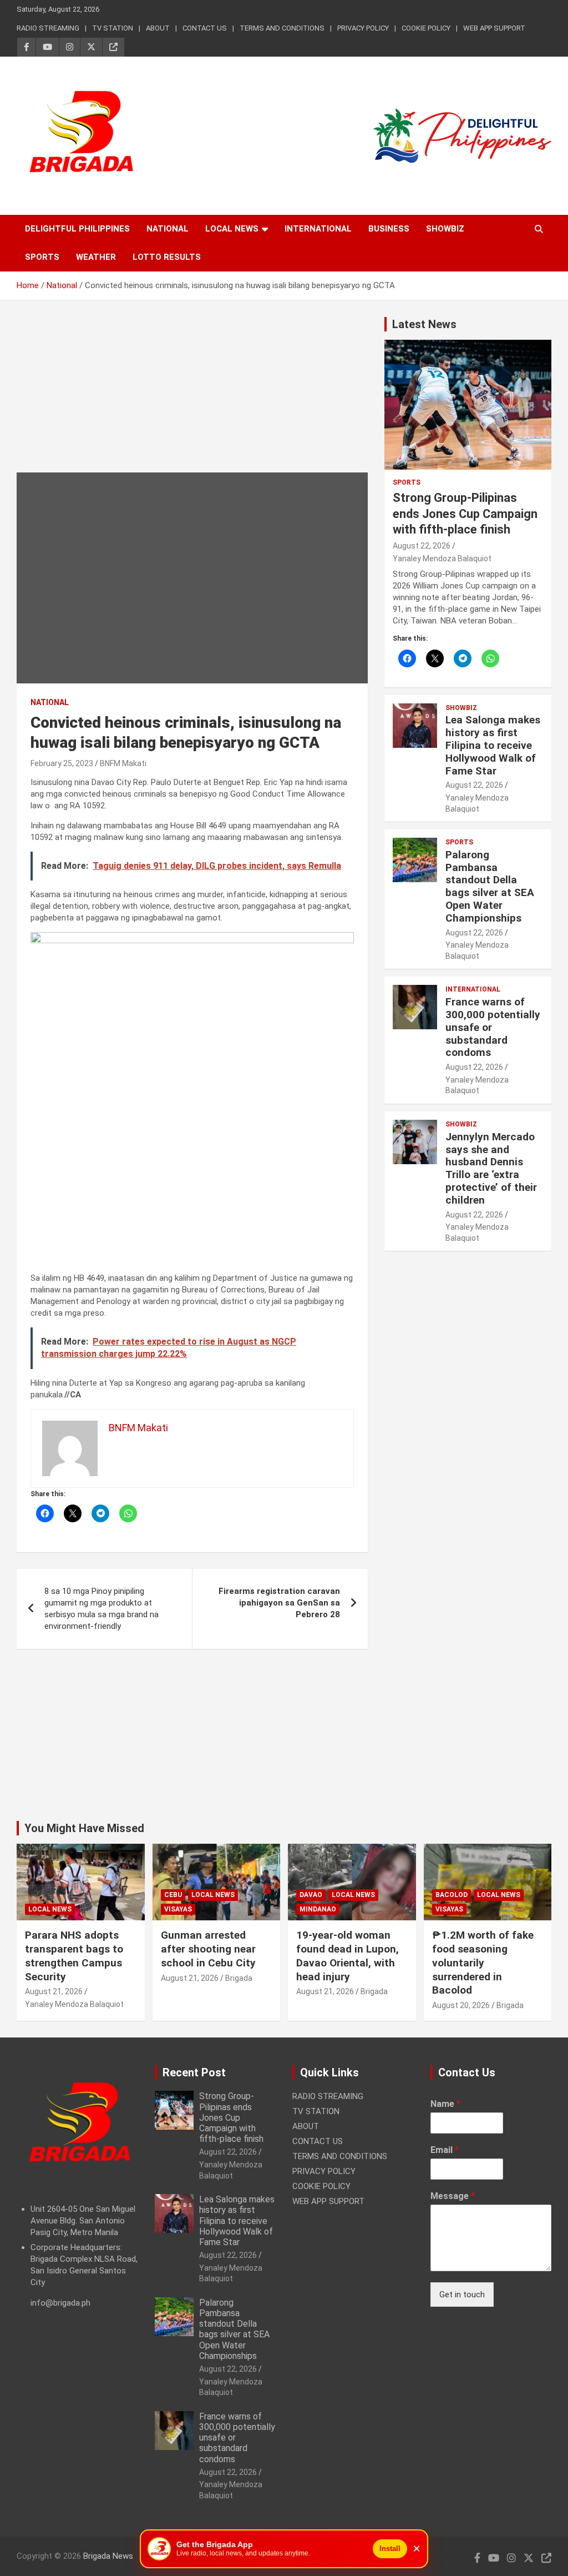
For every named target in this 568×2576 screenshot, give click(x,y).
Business (389, 229)
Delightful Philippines (77, 229)
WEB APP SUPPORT (494, 28)
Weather (96, 257)
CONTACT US (205, 28)
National (168, 229)
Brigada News (108, 2556)
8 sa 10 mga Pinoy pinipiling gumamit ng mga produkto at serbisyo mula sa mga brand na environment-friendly (102, 1609)
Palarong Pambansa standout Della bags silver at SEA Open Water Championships (490, 886)
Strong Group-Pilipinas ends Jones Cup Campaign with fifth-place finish (465, 514)
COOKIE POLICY (426, 28)
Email (445, 2150)
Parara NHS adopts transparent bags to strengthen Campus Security (74, 1956)
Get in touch (462, 2295)
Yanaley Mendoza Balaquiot (442, 559)
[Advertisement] (192, 395)
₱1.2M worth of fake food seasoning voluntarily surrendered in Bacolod (483, 1963)
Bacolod (452, 1895)
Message (453, 2196)
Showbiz (445, 229)
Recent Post (194, 2072)
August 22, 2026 (422, 546)
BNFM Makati (123, 763)
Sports (42, 257)
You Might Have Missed (84, 1828)
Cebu (173, 1895)
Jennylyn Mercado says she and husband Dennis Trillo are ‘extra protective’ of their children (491, 1168)
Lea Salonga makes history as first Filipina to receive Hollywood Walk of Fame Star (493, 745)
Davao (311, 1895)
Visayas (178, 1909)
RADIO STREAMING (48, 28)
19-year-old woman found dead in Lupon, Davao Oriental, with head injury (348, 1956)
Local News (232, 229)
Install (390, 2549)
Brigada (239, 1978)
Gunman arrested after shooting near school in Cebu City (208, 1949)
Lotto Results (167, 257)
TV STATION (113, 28)
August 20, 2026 (461, 2005)
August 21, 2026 (54, 1991)
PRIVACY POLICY (363, 28)
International (318, 229)
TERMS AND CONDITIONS (282, 28)
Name (445, 2104)
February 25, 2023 (62, 763)
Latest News (424, 324)
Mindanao (318, 1909)
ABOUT (158, 28)
